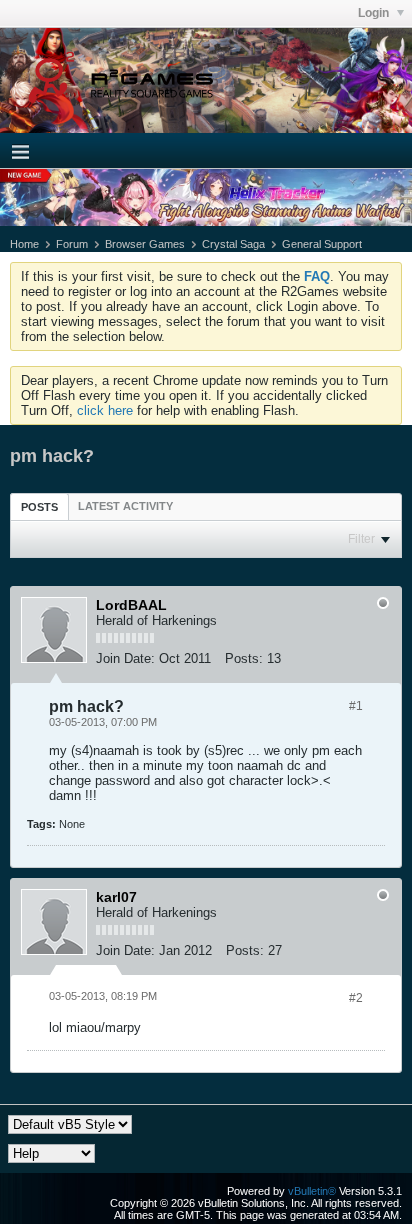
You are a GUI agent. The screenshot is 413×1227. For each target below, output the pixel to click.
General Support (322, 244)
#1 (356, 706)
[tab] (39, 506)
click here (105, 410)
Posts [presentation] (39, 507)
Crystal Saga (233, 244)
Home (24, 244)
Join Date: (125, 658)
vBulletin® (312, 1191)
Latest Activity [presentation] (125, 506)
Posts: (244, 658)
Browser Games (145, 244)
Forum (72, 244)
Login (375, 13)
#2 (356, 998)
